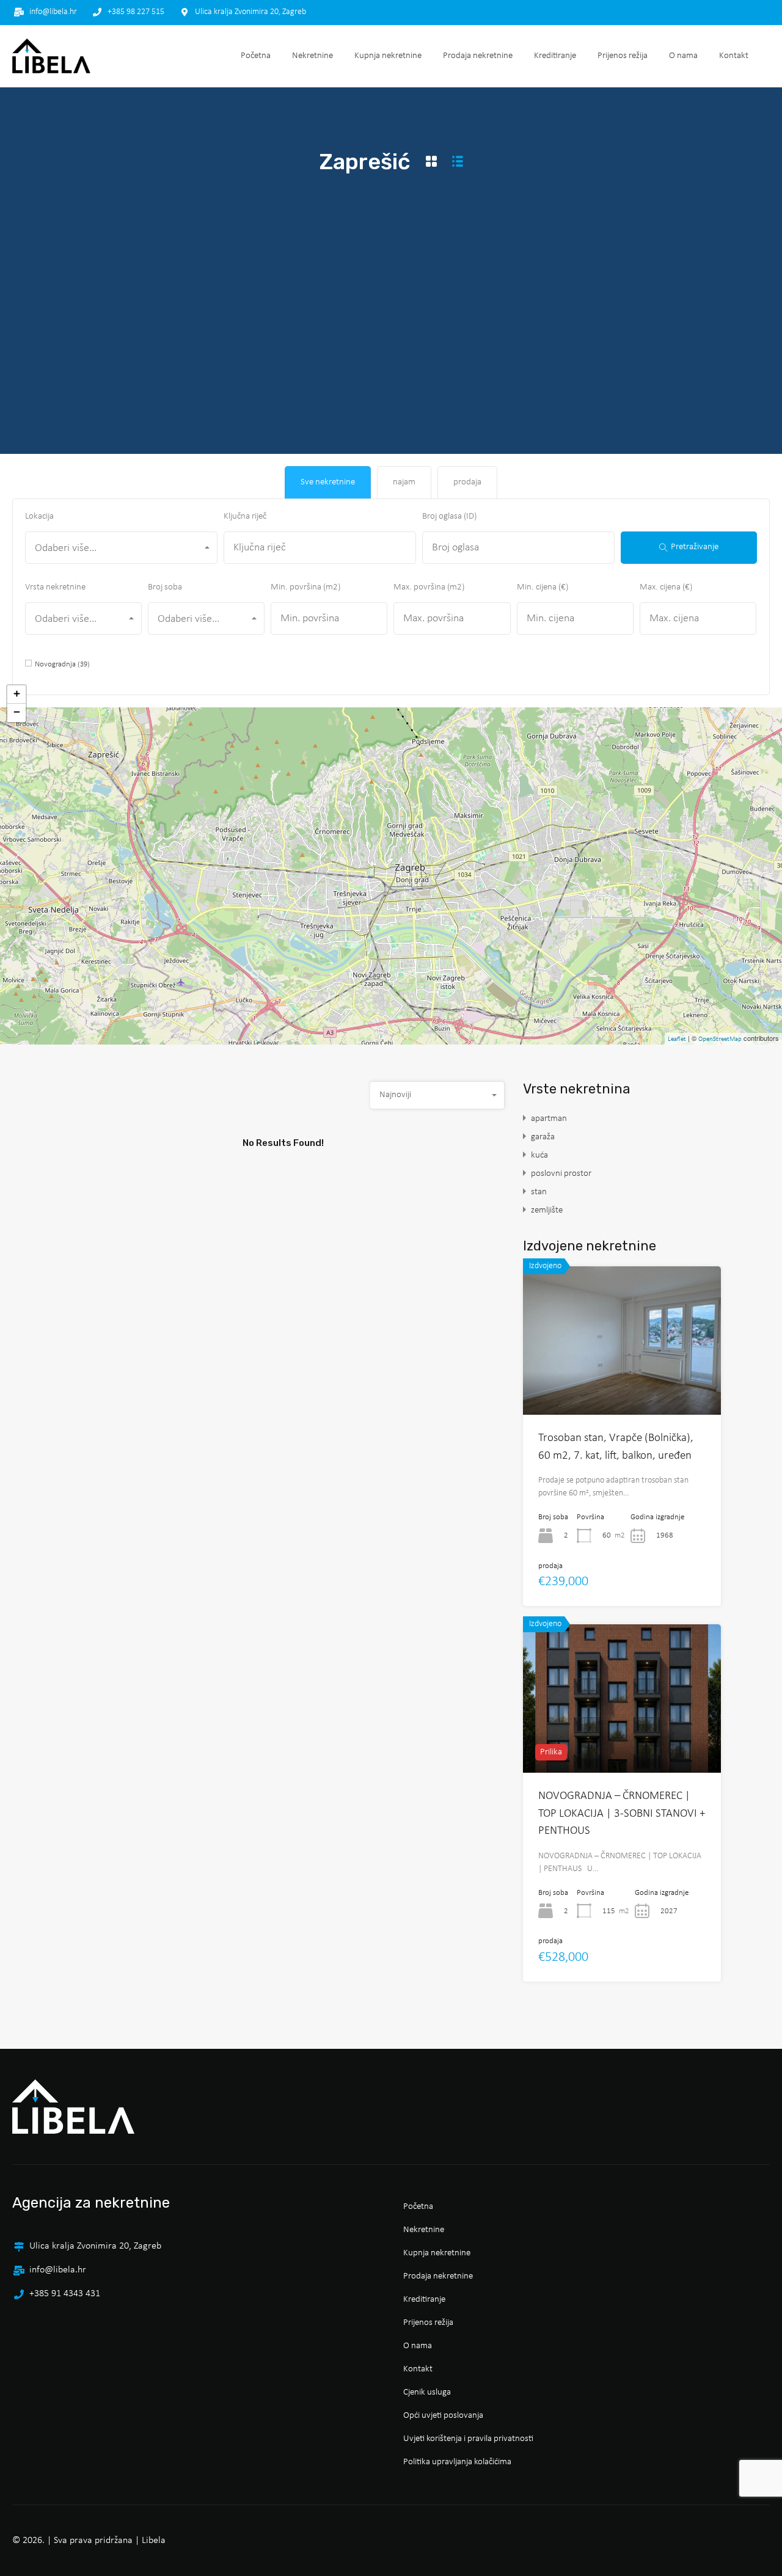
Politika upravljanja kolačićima (457, 2462)
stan (539, 1192)
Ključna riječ (245, 516)
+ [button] (17, 694)
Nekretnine (312, 56)
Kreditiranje (555, 56)
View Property (622, 1385)
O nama (683, 56)
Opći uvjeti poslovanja (443, 2416)
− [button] (17, 713)
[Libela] (51, 56)
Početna (256, 56)
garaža (543, 1137)
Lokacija (39, 516)
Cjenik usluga (427, 2392)
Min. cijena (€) (543, 587)
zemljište (547, 1210)
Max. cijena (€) (666, 587)
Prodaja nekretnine (478, 56)
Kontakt (734, 56)
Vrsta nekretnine (55, 587)
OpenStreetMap (720, 1039)
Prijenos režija (623, 56)
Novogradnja (62, 664)
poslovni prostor (561, 1174)
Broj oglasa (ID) (449, 516)
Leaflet (677, 1039)
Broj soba (165, 587)
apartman (549, 1119)
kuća (539, 1155)
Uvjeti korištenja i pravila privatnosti (468, 2439)
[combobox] (121, 548)
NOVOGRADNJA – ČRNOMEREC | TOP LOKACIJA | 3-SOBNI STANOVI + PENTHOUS (622, 1814)
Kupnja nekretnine (388, 56)
